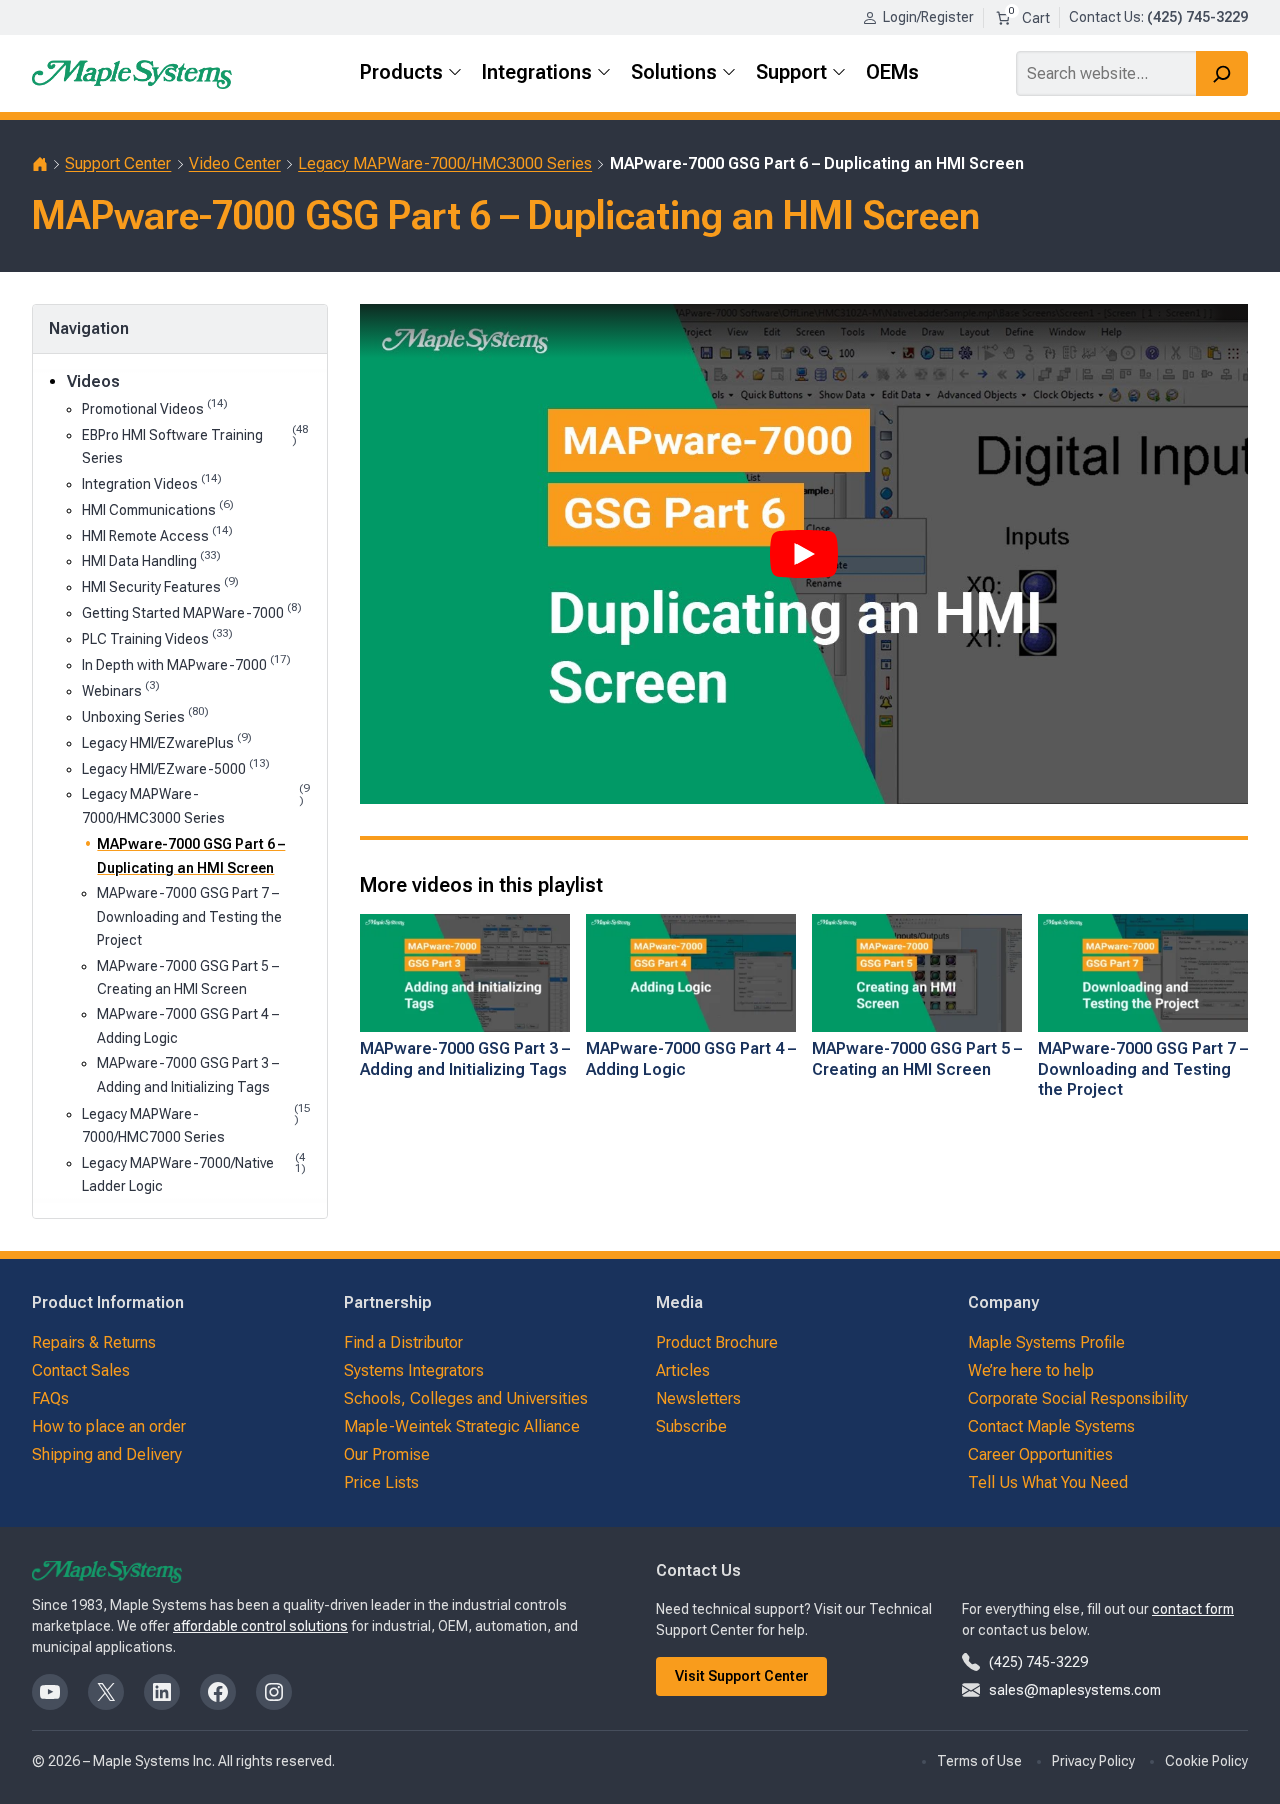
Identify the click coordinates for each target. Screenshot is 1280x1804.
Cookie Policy (1206, 1761)
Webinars (121, 689)
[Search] (1222, 73)
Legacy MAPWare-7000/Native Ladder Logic (194, 1173)
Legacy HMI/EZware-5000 (176, 767)
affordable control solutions (260, 1626)
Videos (93, 381)
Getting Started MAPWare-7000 (192, 611)
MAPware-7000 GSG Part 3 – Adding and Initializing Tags (188, 1074)
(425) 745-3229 (1038, 1662)
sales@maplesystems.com (1075, 1690)
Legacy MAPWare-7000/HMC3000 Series (445, 163)
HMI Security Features (160, 585)
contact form (1193, 1609)
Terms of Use (979, 1761)
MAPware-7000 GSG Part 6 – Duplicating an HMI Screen (191, 855)
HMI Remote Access (157, 534)
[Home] (40, 164)
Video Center (235, 163)
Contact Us (1105, 17)
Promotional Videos (155, 407)
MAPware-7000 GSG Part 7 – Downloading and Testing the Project (189, 916)
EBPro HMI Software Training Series (195, 445)
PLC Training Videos (157, 637)
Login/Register (928, 17)
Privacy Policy (1093, 1761)
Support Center (118, 163)
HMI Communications (158, 508)
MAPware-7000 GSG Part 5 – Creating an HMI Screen (188, 977)
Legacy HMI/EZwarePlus (167, 741)
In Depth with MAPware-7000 (186, 663)
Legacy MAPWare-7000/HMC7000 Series (196, 1124)
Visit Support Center (742, 1676)
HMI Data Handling (151, 559)
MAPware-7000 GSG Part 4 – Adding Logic (188, 1025)
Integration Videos (152, 482)
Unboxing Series (145, 715)
